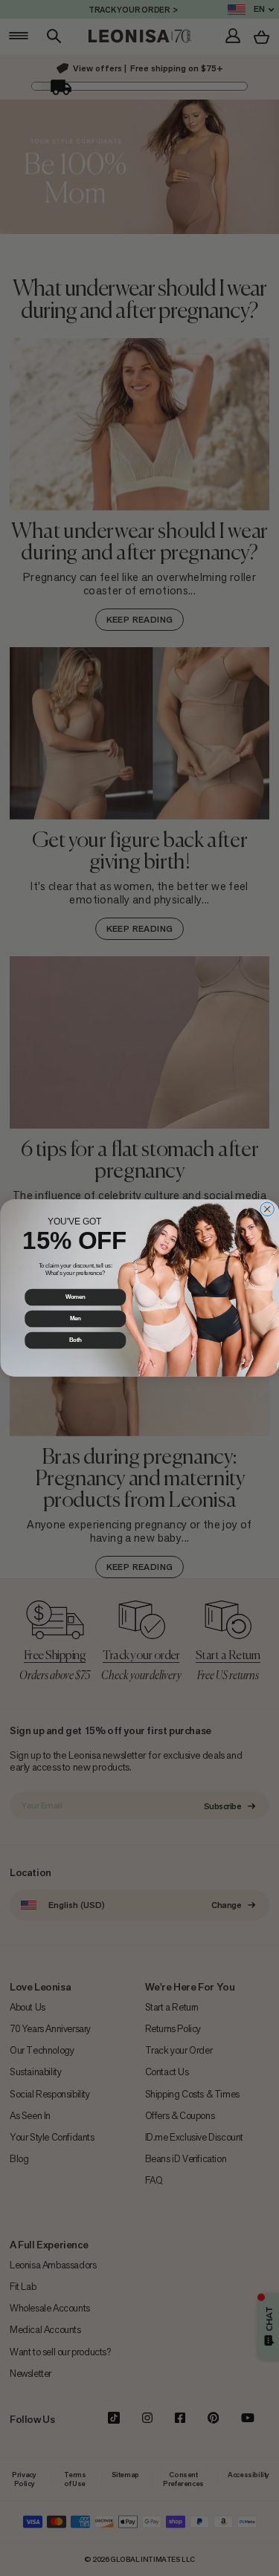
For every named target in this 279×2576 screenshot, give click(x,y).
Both (75, 1340)
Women (75, 1297)
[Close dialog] (267, 1209)
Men (75, 1319)
